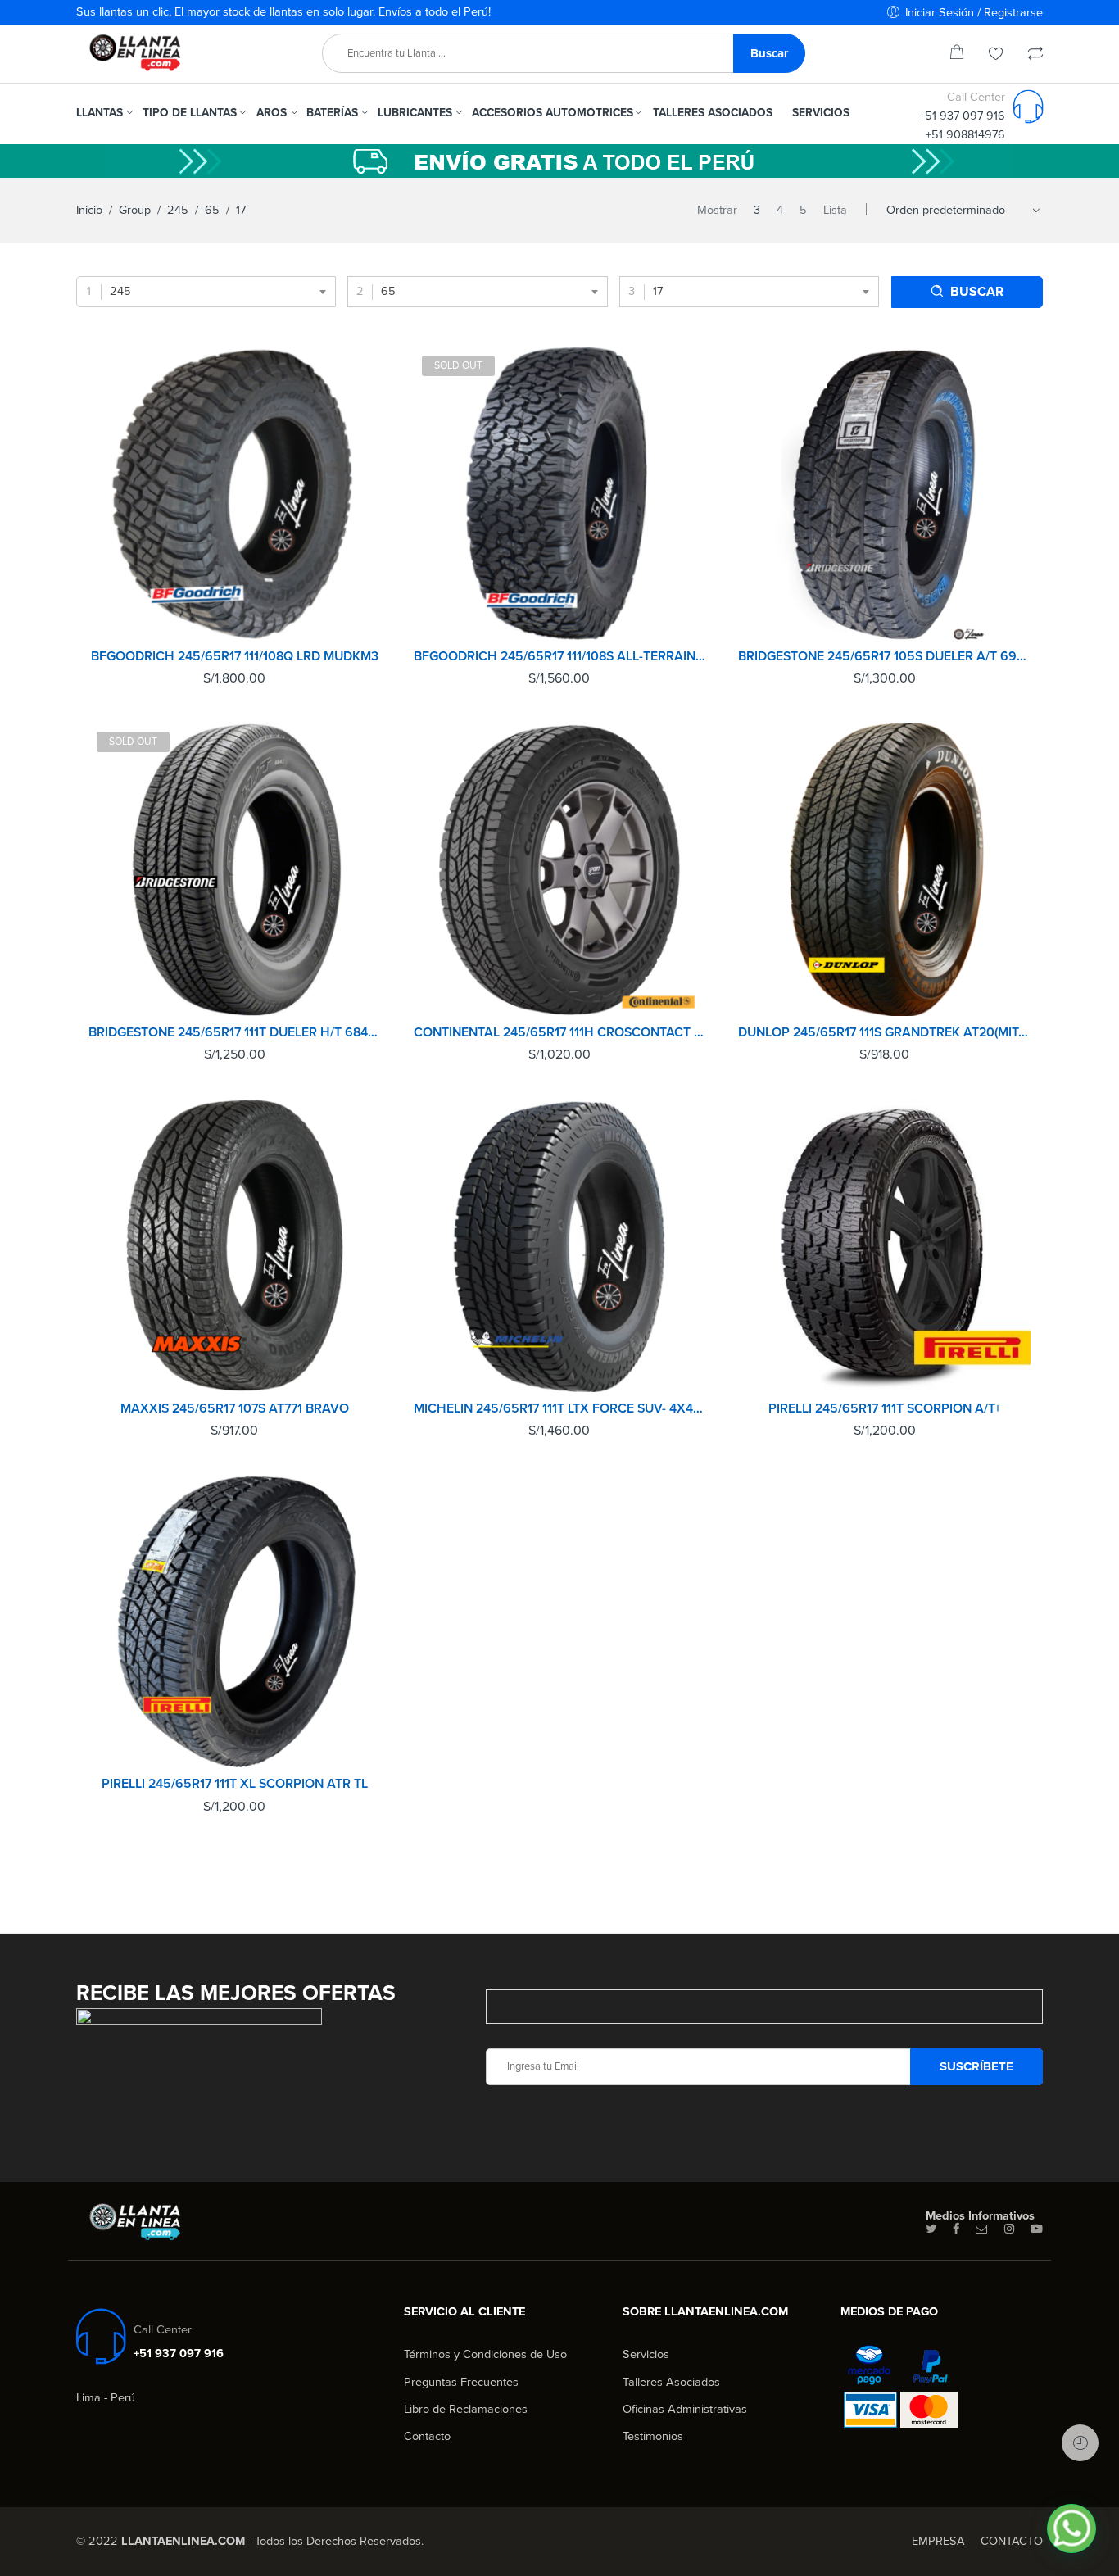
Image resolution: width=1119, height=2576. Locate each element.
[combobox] (206, 292)
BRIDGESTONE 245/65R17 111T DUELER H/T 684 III (235, 1032)
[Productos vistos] (1080, 2443)
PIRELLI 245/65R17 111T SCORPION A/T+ (885, 1408)
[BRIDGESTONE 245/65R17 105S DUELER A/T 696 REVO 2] (884, 494)
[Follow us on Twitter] (931, 2229)
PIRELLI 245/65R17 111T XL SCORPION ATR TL (235, 1784)
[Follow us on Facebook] (956, 2229)
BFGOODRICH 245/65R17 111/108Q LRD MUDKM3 (235, 656)
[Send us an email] (982, 2229)
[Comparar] (1035, 55)
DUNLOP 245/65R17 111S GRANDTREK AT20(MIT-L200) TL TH (884, 1032)
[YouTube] (1037, 2229)
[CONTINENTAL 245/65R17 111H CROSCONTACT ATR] (560, 870)
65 (212, 210)
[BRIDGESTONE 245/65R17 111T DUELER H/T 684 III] (235, 870)
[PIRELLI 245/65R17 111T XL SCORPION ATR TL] (235, 1622)
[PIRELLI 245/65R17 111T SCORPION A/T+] (884, 1246)
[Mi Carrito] (957, 55)
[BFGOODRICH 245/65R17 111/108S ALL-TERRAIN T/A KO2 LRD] (560, 494)
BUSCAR (977, 292)
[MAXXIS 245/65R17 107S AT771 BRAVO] (235, 1246)
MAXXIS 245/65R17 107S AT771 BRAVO (235, 1408)
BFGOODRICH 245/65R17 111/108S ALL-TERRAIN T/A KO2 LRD (560, 656)
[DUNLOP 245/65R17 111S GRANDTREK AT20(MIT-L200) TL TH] (884, 870)
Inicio (89, 210)
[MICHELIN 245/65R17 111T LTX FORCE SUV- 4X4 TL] (560, 1246)
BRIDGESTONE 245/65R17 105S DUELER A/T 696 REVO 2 (884, 656)
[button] (1071, 2528)
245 (178, 210)
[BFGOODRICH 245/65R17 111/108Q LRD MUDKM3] (235, 494)
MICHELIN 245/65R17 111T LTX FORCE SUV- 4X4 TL (560, 1408)
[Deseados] (996, 55)
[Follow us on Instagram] (1009, 2229)
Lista (835, 210)
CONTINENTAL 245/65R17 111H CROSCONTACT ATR (560, 1032)
